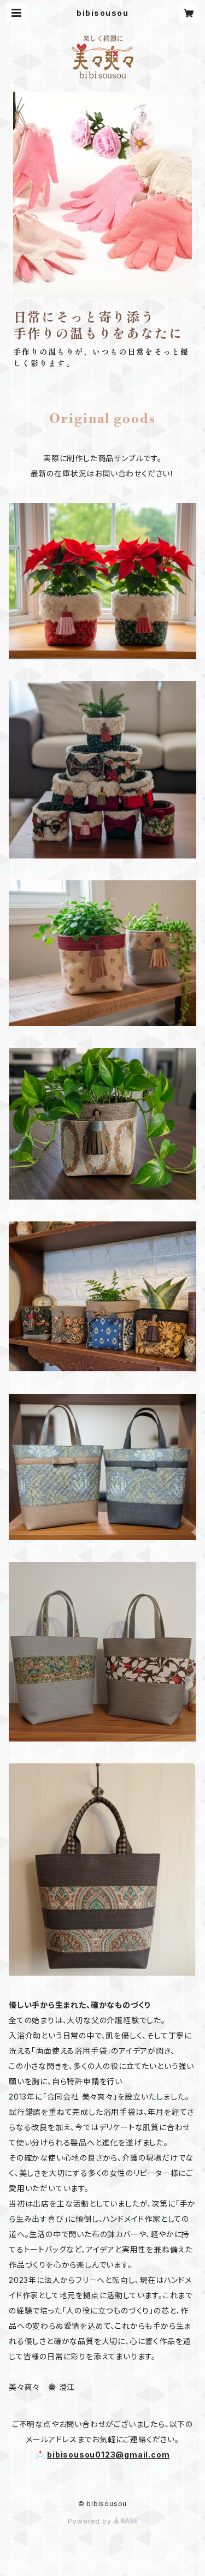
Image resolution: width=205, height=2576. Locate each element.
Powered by (91, 2521)
